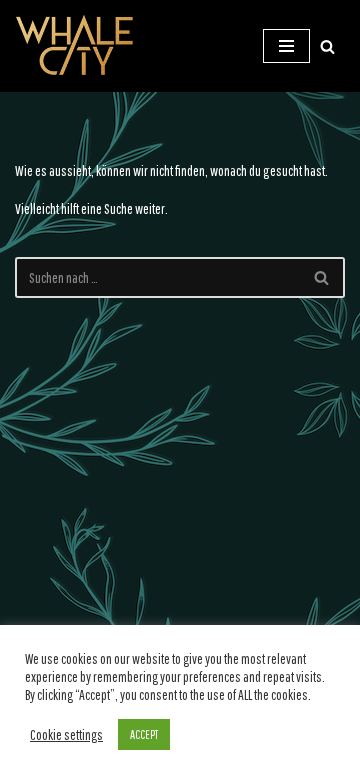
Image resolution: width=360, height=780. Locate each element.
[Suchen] (327, 46)
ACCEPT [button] (144, 734)
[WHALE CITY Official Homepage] (75, 46)
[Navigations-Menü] (286, 46)
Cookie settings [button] (66, 734)
